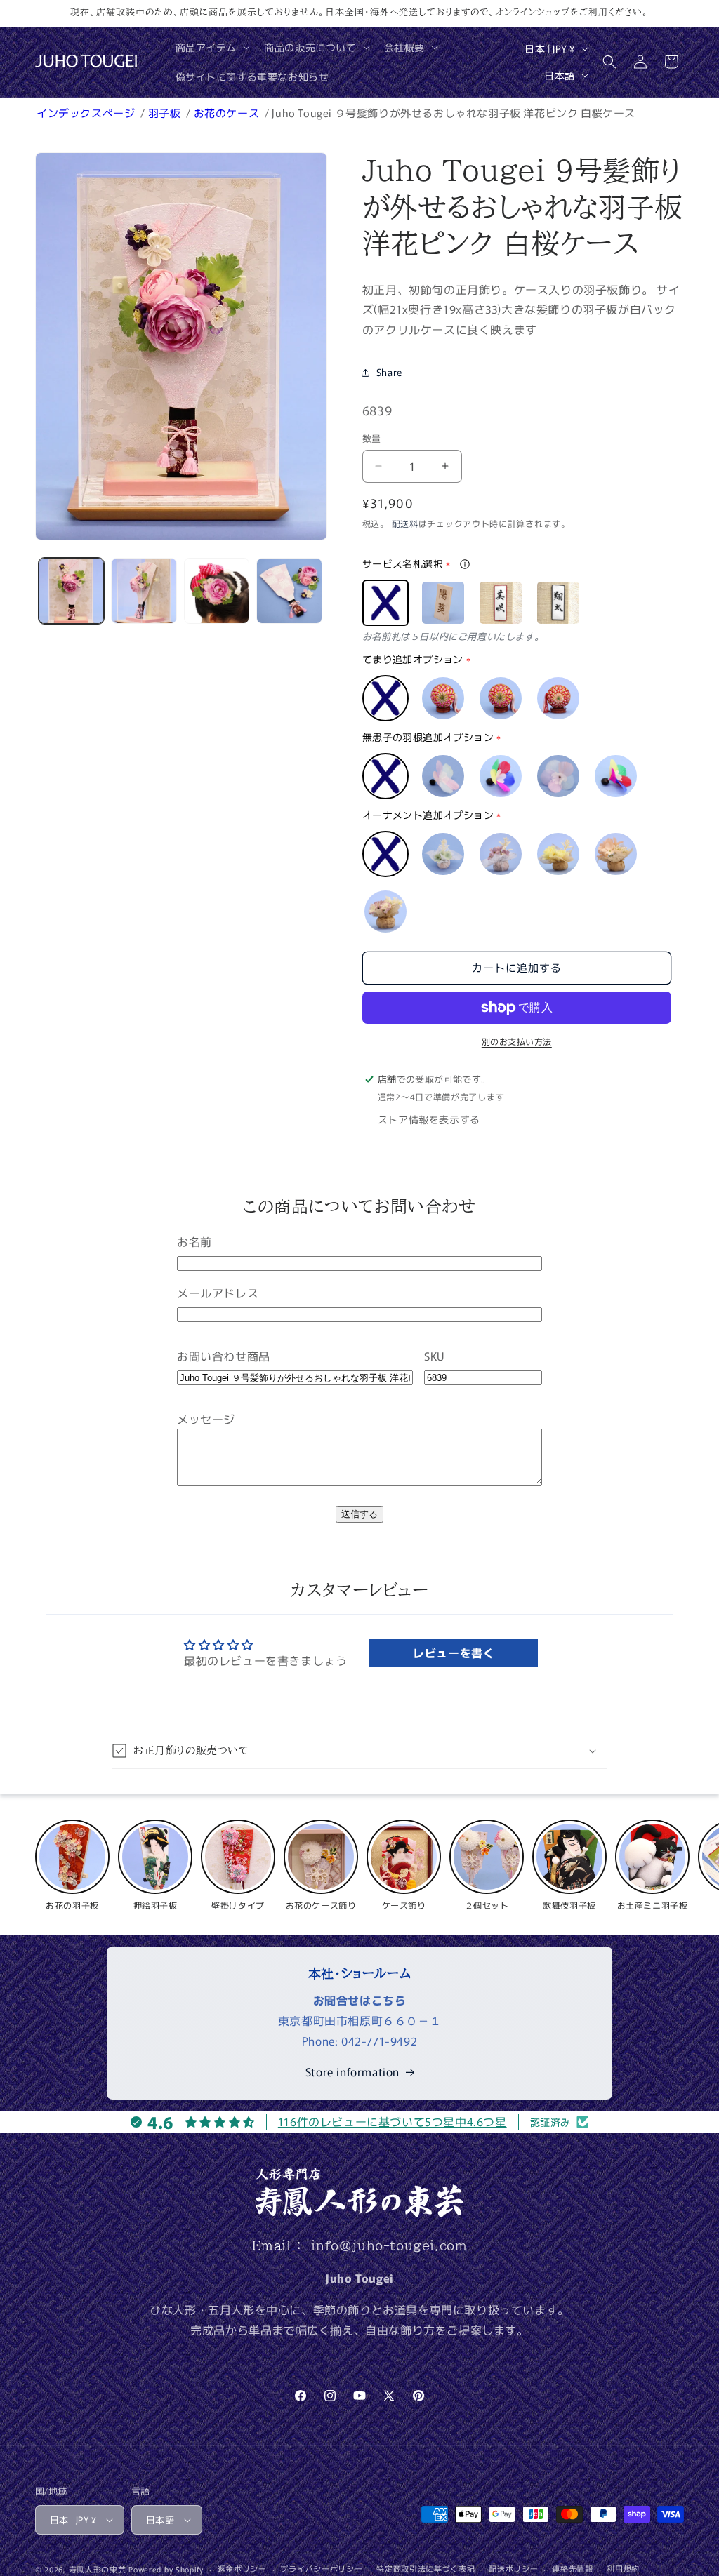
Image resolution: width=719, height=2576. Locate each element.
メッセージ (206, 1419)
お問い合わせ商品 (224, 1356)
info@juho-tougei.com (389, 2245)
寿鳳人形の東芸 (98, 2569)
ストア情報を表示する (429, 1119)
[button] (212, 47)
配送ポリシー (513, 2568)
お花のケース (228, 113)
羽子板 (166, 113)
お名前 (194, 1241)
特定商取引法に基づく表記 (426, 2568)
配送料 (405, 523)
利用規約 (623, 2568)
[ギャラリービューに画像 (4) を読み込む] (289, 590)
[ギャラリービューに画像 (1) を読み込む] (71, 590)
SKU (434, 1356)
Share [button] (389, 372)
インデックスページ (87, 113)
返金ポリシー (242, 2568)
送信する (359, 1514)
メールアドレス (218, 1293)
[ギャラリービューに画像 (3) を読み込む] (217, 590)
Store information (352, 2071)
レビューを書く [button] (454, 1653)
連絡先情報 (573, 2568)
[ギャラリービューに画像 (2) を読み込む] (144, 590)
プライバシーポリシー (321, 2568)
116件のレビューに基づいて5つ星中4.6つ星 (393, 2121)
